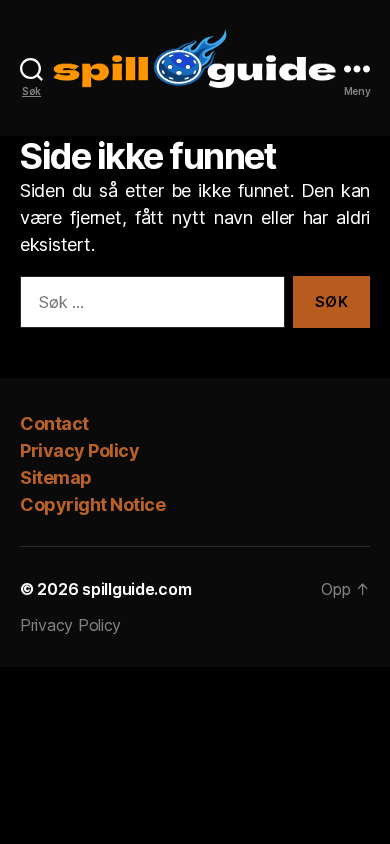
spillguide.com (136, 589)
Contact (54, 423)
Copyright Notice (92, 504)
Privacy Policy (81, 450)
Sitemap (56, 477)
